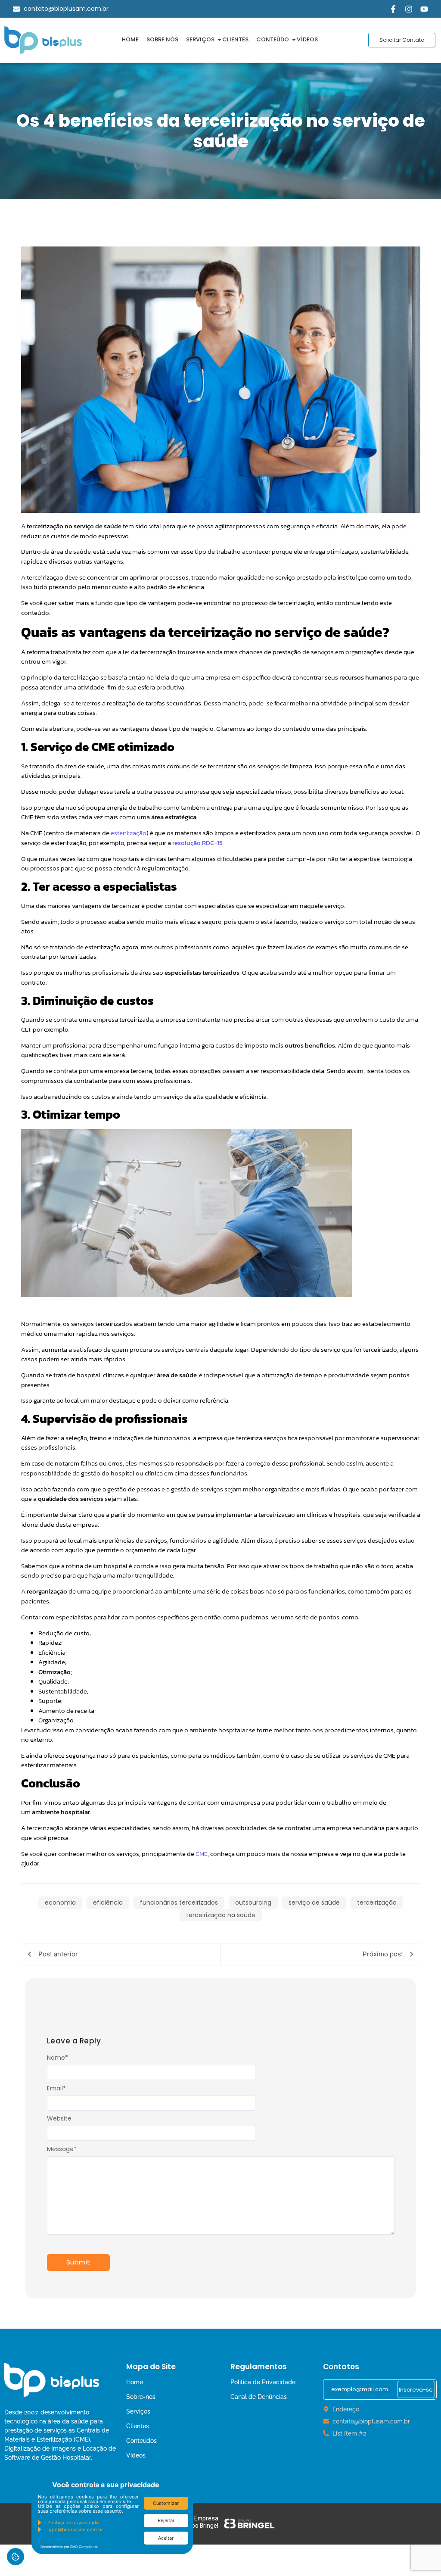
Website (59, 2118)
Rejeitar (166, 2520)
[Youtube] (424, 9)
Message (62, 2149)
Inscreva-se (416, 2390)
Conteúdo (273, 39)
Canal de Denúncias (259, 2397)
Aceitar (166, 2538)
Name (57, 2058)
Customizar (166, 2503)
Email (56, 2088)
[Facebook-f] (393, 9)
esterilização (129, 833)
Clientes (235, 39)
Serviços (200, 39)
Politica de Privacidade (263, 2382)
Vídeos (307, 39)
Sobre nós (162, 39)
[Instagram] (409, 9)
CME (202, 1854)
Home (130, 39)
